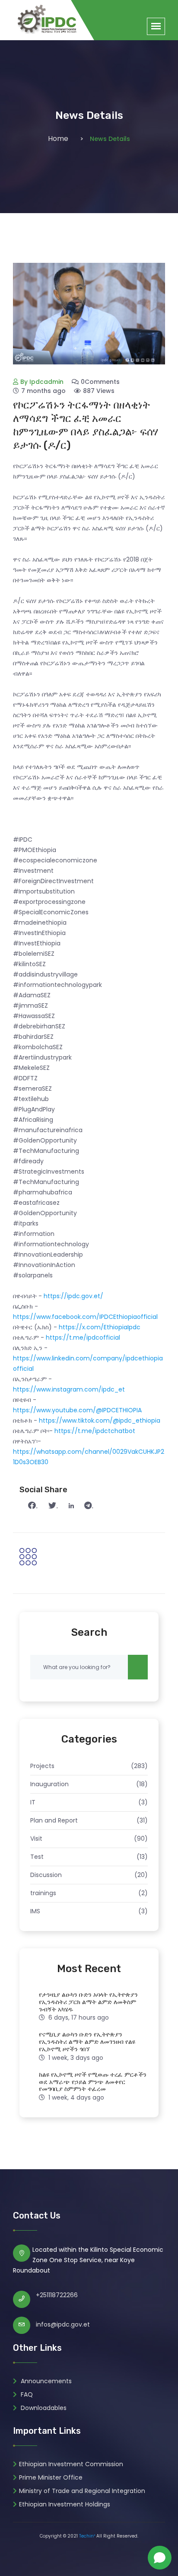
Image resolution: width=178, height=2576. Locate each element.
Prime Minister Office (51, 2477)
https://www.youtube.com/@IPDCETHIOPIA (77, 1410)
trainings (43, 1893)
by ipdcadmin (42, 382)
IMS (35, 1911)
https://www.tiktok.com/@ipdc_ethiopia (100, 1420)
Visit (36, 1839)
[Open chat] (160, 2558)
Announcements (45, 2381)
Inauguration (49, 1784)
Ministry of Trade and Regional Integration (82, 2491)
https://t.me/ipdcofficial (83, 1337)
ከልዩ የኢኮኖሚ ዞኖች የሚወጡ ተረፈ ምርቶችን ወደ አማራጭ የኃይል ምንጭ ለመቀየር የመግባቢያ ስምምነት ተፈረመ (93, 2082)
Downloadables (43, 2408)
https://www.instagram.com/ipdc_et (69, 1389)
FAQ (26, 2394)
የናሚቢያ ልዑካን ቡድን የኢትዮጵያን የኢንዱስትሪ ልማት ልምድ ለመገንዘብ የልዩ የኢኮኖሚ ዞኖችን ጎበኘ (87, 2042)
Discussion (46, 1875)
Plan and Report (54, 1820)
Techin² (87, 2536)
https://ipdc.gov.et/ (73, 1296)
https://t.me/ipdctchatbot (95, 1431)
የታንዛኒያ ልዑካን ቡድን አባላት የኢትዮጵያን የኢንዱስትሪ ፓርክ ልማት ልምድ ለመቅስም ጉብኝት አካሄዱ (88, 2002)
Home (58, 139)
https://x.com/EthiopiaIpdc (100, 1327)
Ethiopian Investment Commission (71, 2464)
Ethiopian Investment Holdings (65, 2504)
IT (33, 1802)
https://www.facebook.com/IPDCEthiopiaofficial (85, 1317)
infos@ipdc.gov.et (63, 2324)
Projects (42, 1766)
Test (37, 1857)
